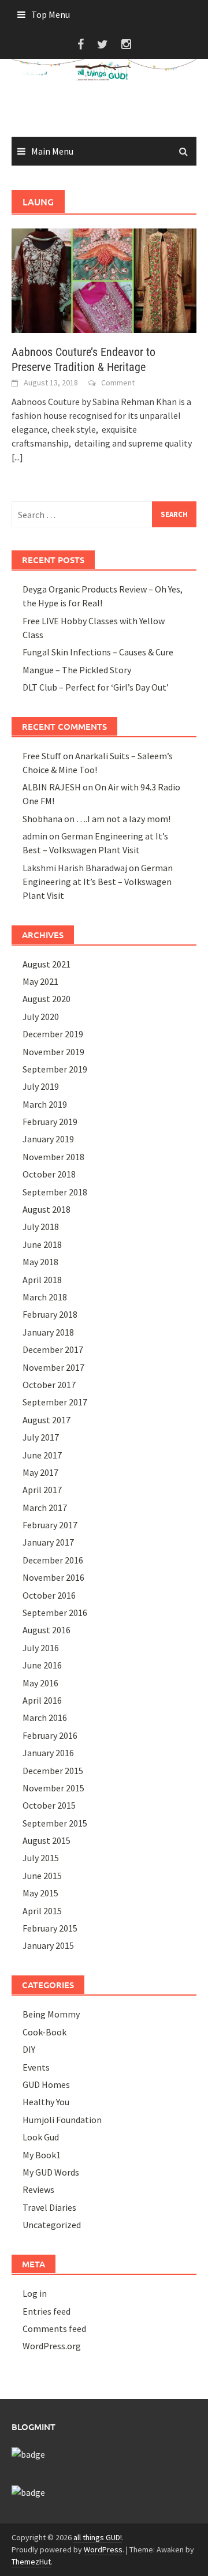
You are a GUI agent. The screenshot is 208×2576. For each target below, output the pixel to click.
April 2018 (42, 1280)
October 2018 (49, 1174)
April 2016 (42, 1700)
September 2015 (55, 1823)
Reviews (38, 2189)
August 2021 (47, 964)
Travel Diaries (49, 2207)
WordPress (103, 2549)
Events (36, 2067)
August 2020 (47, 999)
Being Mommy (51, 2014)
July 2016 (41, 1648)
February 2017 (50, 1525)
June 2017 (42, 1455)
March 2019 (45, 1104)
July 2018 (41, 1227)
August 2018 (47, 1209)
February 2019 (50, 1122)
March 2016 (45, 1718)
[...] (17, 457)
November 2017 (53, 1367)
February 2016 (50, 1735)
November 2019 (53, 1052)
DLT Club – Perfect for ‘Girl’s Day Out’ (96, 687)
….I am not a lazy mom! (123, 819)
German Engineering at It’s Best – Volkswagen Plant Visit (98, 882)
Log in (35, 2293)
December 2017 (53, 1349)
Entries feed (47, 2311)
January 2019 (48, 1139)
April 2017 (42, 1490)
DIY (29, 2049)
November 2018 (53, 1157)
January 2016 (48, 1753)
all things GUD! (98, 2537)
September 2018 (55, 1192)
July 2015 (41, 1858)
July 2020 (41, 1017)
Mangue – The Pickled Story (77, 670)
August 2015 (47, 1840)
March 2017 (45, 1508)
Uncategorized (52, 2225)
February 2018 (50, 1314)
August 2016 (47, 1630)
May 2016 (40, 1683)
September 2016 (55, 1613)
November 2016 (53, 1577)
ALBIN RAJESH (52, 787)
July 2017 (41, 1437)
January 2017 (48, 1542)
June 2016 (42, 1665)
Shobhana (42, 819)
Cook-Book (44, 2032)
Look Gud (41, 2137)
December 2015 (53, 1771)
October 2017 (49, 1385)
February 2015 (50, 1928)
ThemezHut (31, 2562)
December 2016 (53, 1560)
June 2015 (42, 1876)
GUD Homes (46, 2084)
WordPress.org (52, 2346)
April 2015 (42, 1911)
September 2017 (55, 1402)
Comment (118, 383)
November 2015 (53, 1788)
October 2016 (49, 1595)
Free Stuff (42, 756)
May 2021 (40, 981)
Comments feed (54, 2328)
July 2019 (41, 1086)
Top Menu (51, 14)
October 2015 (49, 1805)
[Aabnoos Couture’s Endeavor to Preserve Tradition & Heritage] (104, 280)
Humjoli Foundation (62, 2120)
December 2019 (53, 1034)
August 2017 (47, 1420)
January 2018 (48, 1332)
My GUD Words (51, 2172)
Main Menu (52, 151)
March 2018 (45, 1297)
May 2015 (40, 1893)
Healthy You (46, 2102)
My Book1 (42, 2155)
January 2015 (48, 1945)
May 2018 (40, 1262)
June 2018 (42, 1244)
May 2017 (40, 1472)
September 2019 (55, 1069)
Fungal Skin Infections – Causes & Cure (98, 652)
